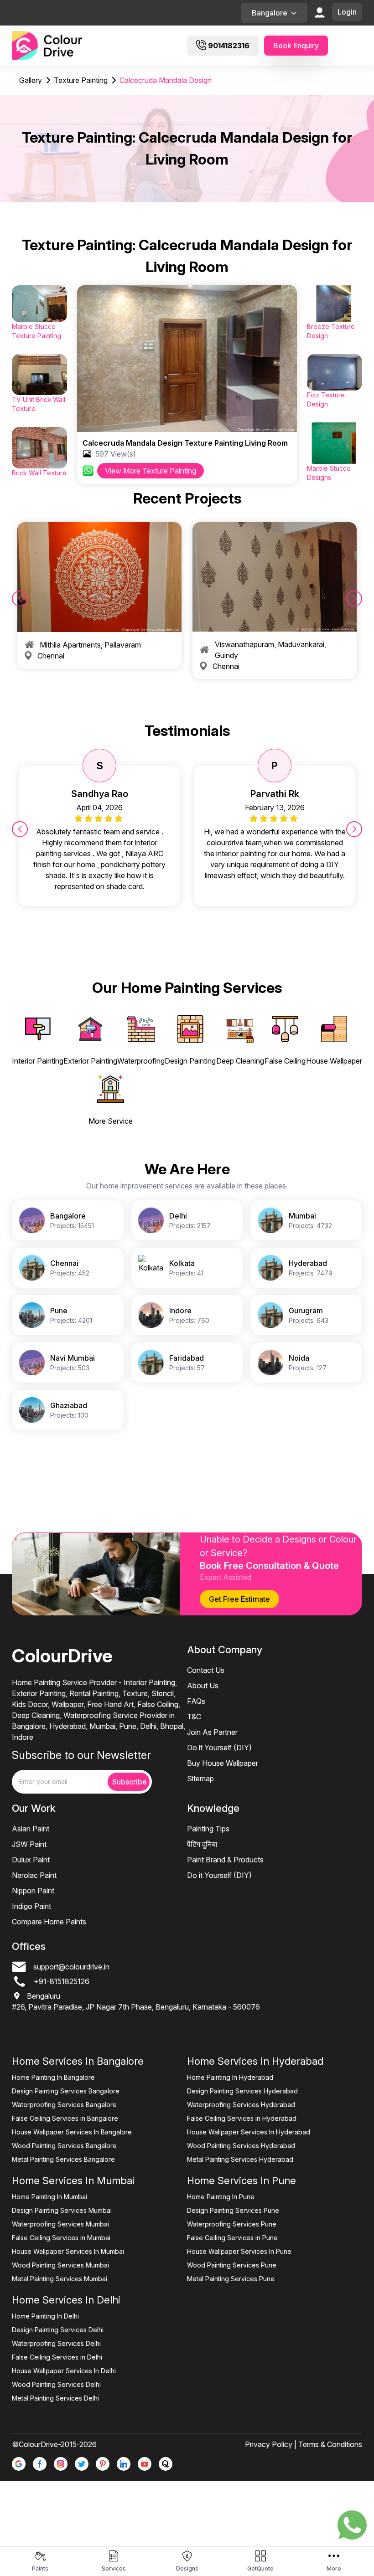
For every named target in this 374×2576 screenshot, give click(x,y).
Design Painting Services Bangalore (66, 2091)
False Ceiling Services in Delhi (57, 2357)
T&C (194, 1717)
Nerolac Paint (34, 1875)
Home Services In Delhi (66, 2300)
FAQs (196, 1701)
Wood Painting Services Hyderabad (241, 2146)
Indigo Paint (31, 1906)
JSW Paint (29, 1844)
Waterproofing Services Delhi (56, 2343)
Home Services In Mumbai (73, 2180)
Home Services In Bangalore (78, 2061)
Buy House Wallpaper (223, 1763)
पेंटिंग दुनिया (202, 1844)
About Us (203, 1686)
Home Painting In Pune (221, 2197)
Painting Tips (208, 1829)
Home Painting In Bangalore (53, 2077)
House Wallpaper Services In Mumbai (68, 2251)
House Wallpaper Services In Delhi (64, 2371)
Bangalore (270, 13)
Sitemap (200, 1779)
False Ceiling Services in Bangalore (65, 2118)
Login (347, 12)
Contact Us (206, 1670)
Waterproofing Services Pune (232, 2224)
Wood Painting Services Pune (232, 2265)
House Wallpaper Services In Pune (239, 2251)
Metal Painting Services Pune (231, 2279)
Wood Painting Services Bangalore (64, 2146)
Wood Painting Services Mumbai (60, 2265)
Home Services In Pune (242, 2180)
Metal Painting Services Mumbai (60, 2279)
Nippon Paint (33, 1891)
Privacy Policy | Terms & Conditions (304, 2444)
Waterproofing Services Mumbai (60, 2224)
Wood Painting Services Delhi (56, 2384)
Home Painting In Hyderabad (230, 2077)
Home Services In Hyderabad (255, 2061)
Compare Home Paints (49, 1922)
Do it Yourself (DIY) (219, 1748)
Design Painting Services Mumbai (62, 2210)
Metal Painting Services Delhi (55, 2398)
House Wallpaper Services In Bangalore (72, 2132)
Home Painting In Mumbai (49, 2197)
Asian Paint (31, 1829)
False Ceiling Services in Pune (232, 2238)
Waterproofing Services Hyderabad (241, 2105)
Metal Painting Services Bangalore (63, 2159)
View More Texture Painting (151, 471)
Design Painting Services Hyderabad (242, 2091)
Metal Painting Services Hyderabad (240, 2159)
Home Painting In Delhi (45, 2316)
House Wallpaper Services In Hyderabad (249, 2132)
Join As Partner (212, 1732)
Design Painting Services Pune (233, 2210)
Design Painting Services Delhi (58, 2330)
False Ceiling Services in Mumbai (61, 2238)
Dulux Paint (31, 1860)
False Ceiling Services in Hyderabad (242, 2118)
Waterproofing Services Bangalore (64, 2105)
